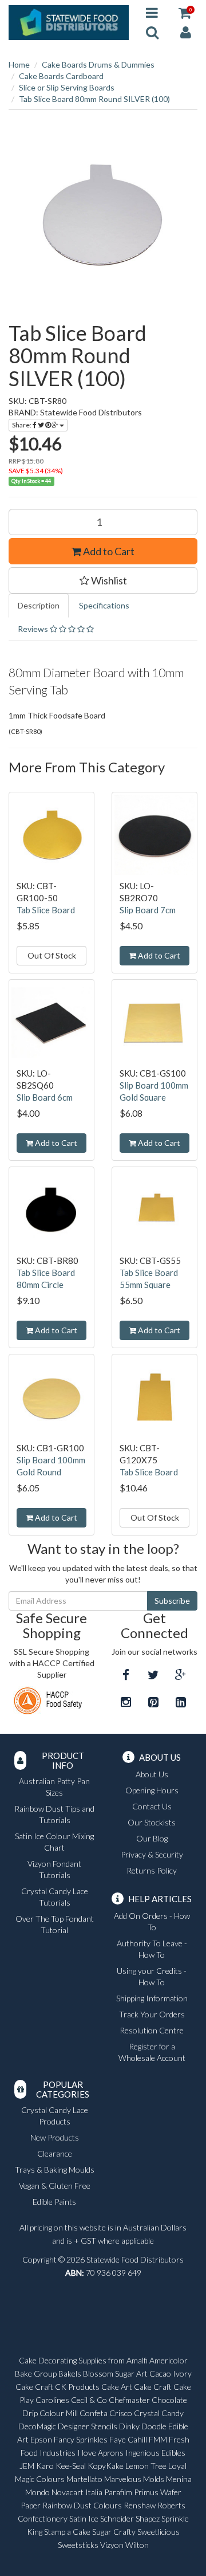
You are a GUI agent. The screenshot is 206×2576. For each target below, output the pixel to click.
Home (19, 64)
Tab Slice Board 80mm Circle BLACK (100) (46, 1285)
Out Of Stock (52, 955)
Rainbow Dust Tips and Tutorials (54, 1814)
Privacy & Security (152, 1854)
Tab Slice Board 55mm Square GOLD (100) (149, 1285)
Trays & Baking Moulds (55, 2169)
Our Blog (152, 1838)
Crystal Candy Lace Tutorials (55, 1897)
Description (39, 605)
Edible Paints (54, 2202)
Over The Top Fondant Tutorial (55, 1924)
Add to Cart (108, 551)
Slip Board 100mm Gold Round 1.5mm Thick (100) (51, 1472)
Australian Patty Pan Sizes (54, 1787)
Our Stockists (152, 1822)
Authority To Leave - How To (152, 1949)
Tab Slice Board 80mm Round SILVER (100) (94, 99)
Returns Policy (152, 1870)
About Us (152, 1774)
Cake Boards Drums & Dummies (98, 64)
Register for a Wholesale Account (152, 2052)
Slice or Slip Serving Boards (67, 87)
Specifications (104, 605)
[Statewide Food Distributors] (69, 21)
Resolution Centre (152, 2030)
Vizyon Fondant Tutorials (54, 1869)
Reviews (34, 629)
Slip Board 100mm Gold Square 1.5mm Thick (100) (154, 1097)
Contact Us (152, 1806)
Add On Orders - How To (152, 1921)
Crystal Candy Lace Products (55, 2116)
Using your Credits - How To (152, 1976)
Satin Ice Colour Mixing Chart (54, 1842)
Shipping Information (152, 1998)
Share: (22, 425)
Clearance (55, 2153)
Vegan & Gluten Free (55, 2186)
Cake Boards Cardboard (61, 76)
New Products (55, 2137)
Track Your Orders (152, 2014)
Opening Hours (152, 1790)
